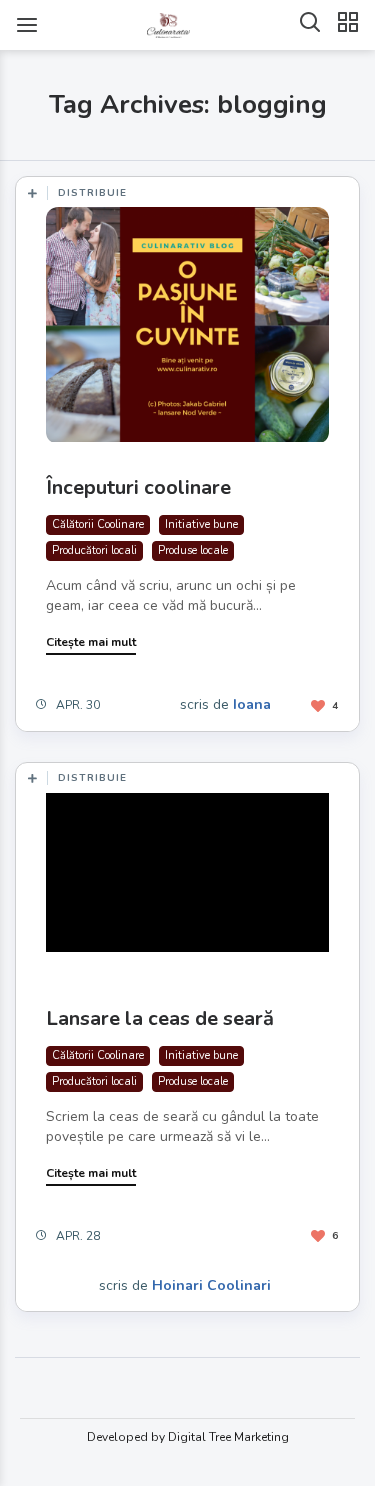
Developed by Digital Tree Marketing (188, 1437)
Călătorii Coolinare (98, 524)
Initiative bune (201, 524)
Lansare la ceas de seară (160, 1018)
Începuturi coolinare (138, 487)
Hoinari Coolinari (211, 1285)
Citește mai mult (91, 642)
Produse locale (193, 550)
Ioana (252, 704)
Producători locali (94, 550)
